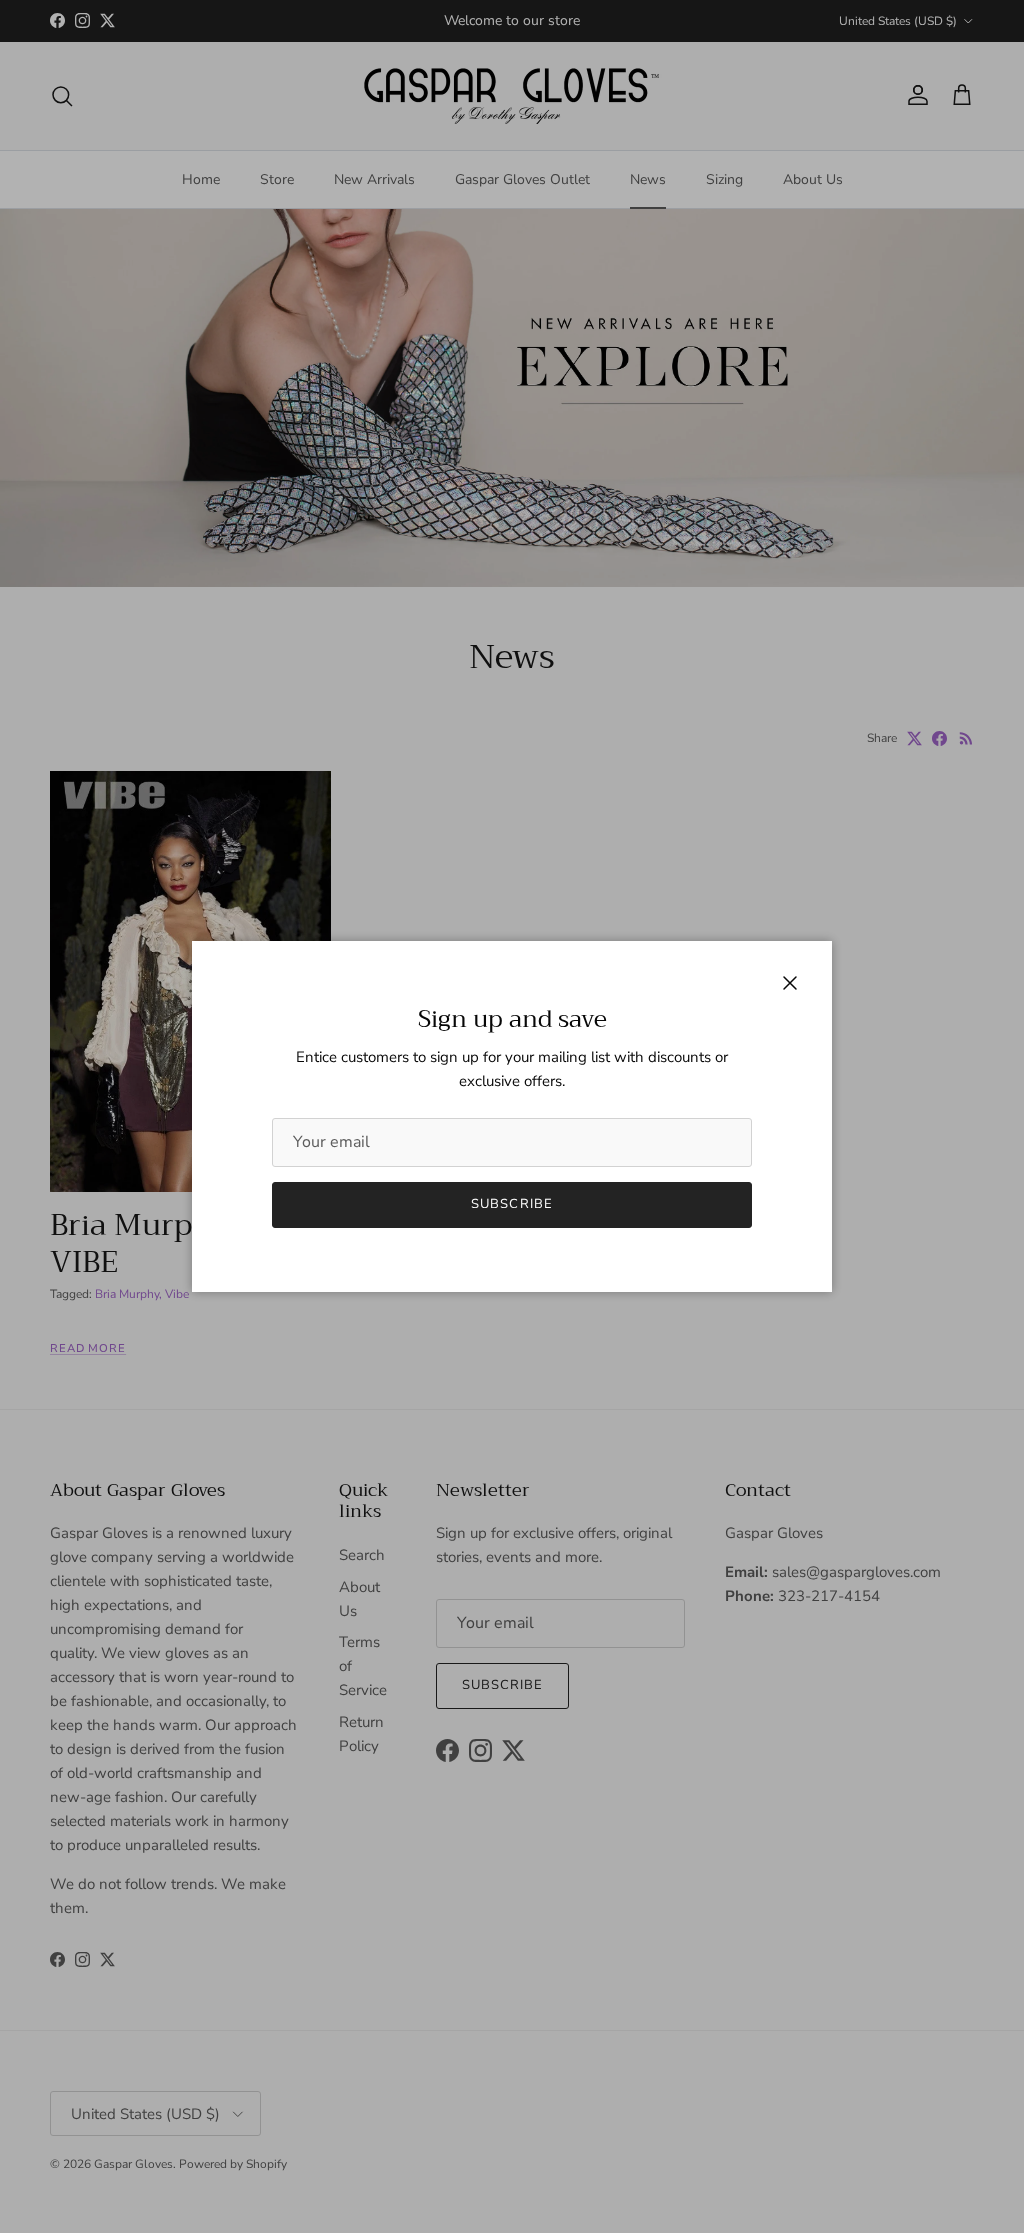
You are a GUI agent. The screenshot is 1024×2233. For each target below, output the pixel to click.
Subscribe (511, 1204)
